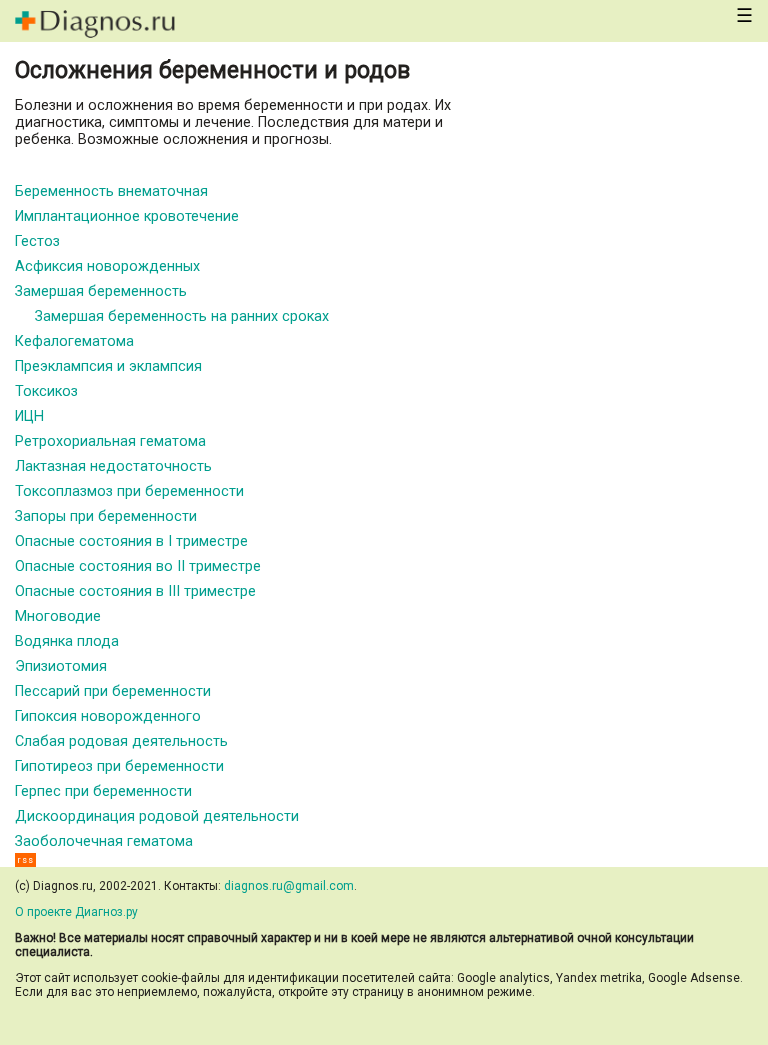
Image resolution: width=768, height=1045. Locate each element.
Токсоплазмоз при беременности (129, 491)
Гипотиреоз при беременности (119, 766)
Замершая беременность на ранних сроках (182, 316)
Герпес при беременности (103, 791)
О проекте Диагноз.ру (76, 912)
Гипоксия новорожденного (108, 716)
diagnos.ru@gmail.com (289, 886)
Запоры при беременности (106, 516)
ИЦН (29, 416)
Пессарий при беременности (113, 691)
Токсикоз (46, 391)
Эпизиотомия (61, 666)
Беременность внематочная (111, 191)
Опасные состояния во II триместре (138, 566)
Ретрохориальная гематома (110, 441)
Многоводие (58, 616)
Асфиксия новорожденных (107, 266)
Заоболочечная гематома (104, 841)
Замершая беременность (101, 291)
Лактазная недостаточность (113, 466)
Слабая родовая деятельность (121, 741)
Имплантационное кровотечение (127, 216)
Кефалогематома (74, 341)
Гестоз (37, 241)
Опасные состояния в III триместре (135, 591)
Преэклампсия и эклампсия (108, 366)
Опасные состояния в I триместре (131, 541)
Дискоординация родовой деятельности (157, 816)
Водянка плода (67, 641)
